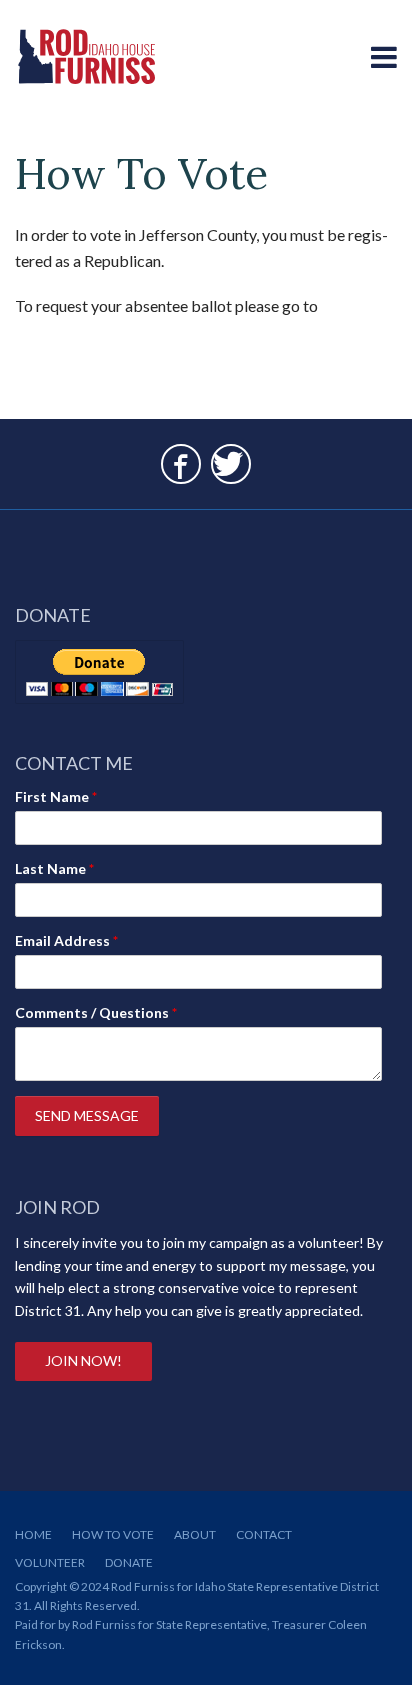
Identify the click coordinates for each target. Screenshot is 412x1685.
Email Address (66, 940)
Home (33, 1534)
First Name (56, 796)
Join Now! (83, 1360)
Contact (264, 1534)
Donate (129, 1562)
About (195, 1534)
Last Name (54, 868)
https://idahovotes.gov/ (95, 331)
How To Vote (113, 1534)
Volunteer (50, 1562)
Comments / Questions (96, 1012)
